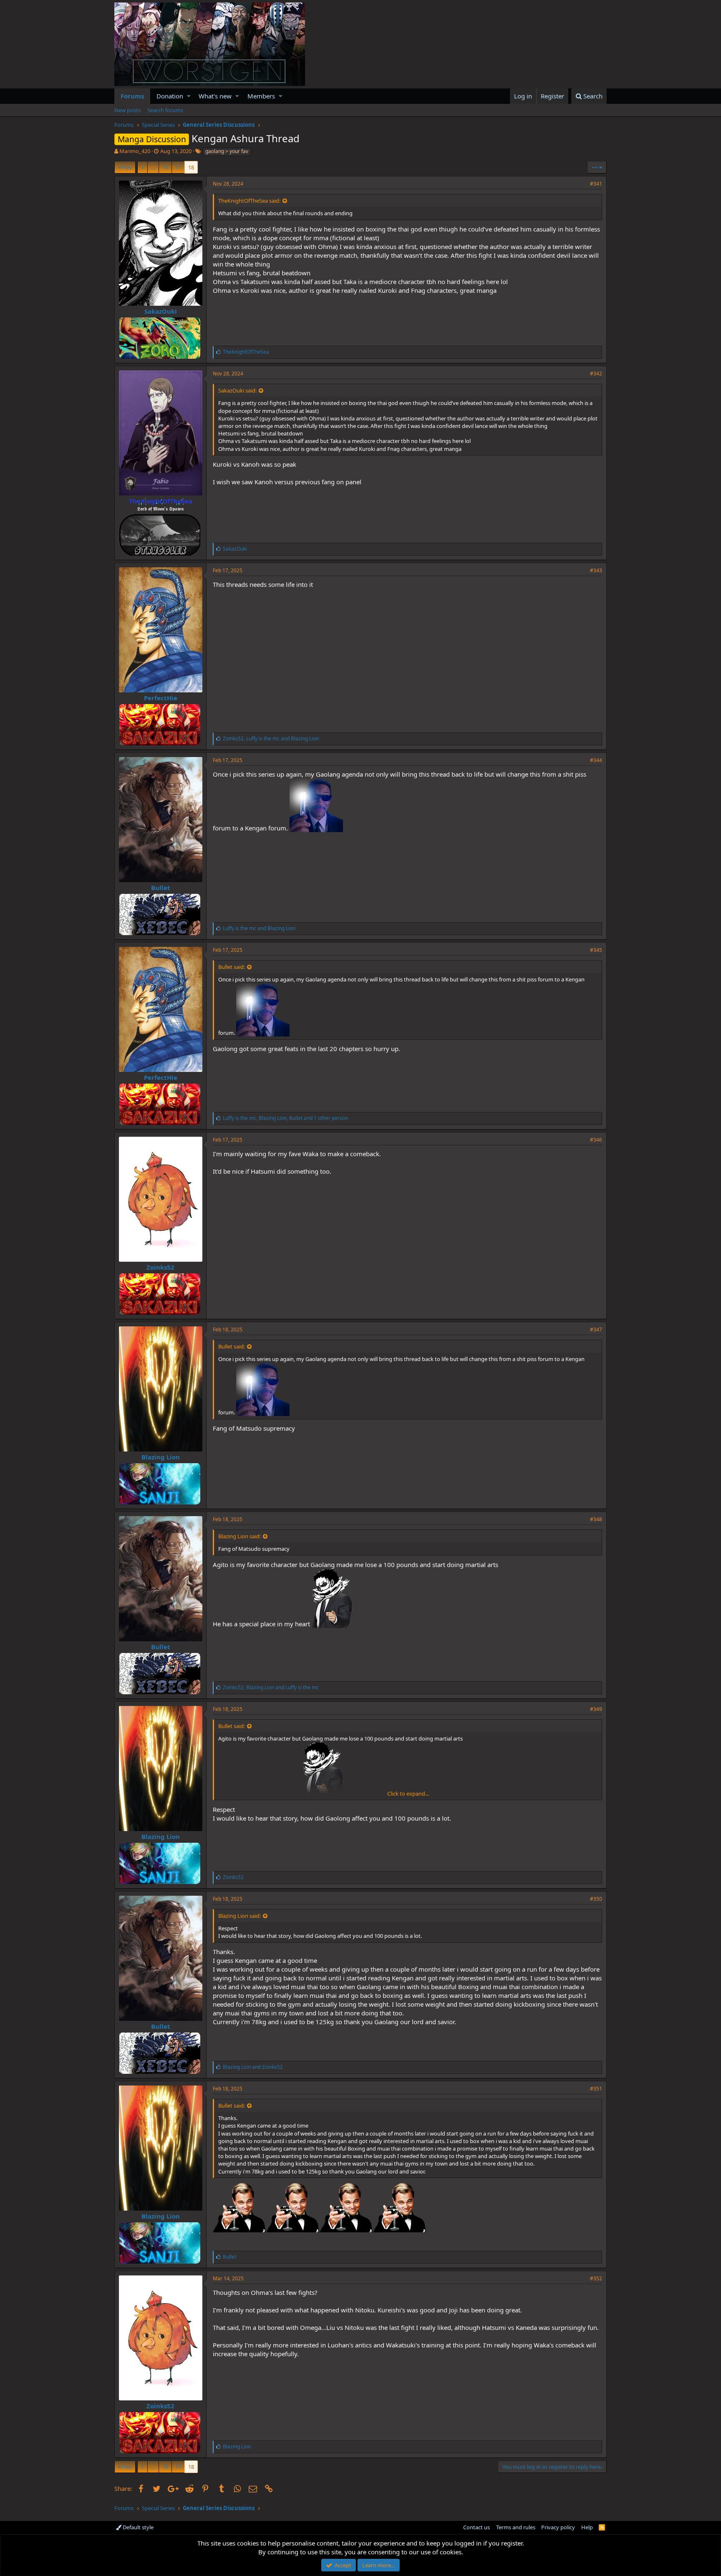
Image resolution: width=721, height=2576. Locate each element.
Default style (137, 2527)
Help (587, 2527)
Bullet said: (232, 967)
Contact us (476, 2527)
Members (261, 96)
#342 (596, 374)
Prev (126, 167)
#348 (596, 1519)
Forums (132, 96)
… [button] (153, 167)
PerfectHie (161, 698)
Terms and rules (516, 2527)
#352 (596, 2278)
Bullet (161, 888)
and (259, 928)
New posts (127, 110)
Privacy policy (558, 2527)
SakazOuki (161, 311)
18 (191, 167)
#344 (596, 760)
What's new (215, 96)
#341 (596, 184)
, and (271, 738)
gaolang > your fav (227, 151)
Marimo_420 (135, 151)
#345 (596, 950)
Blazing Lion (161, 1457)
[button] (189, 96)
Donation (170, 96)
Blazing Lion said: (239, 1536)
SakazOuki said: (237, 390)
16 (165, 167)
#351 (596, 2089)
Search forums (165, 110)
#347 (596, 1330)
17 (178, 167)
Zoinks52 (160, 1267)
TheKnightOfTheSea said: (249, 201)
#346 (596, 1140)
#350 (596, 1899)
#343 (596, 570)
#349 (596, 1709)
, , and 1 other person (285, 1118)
